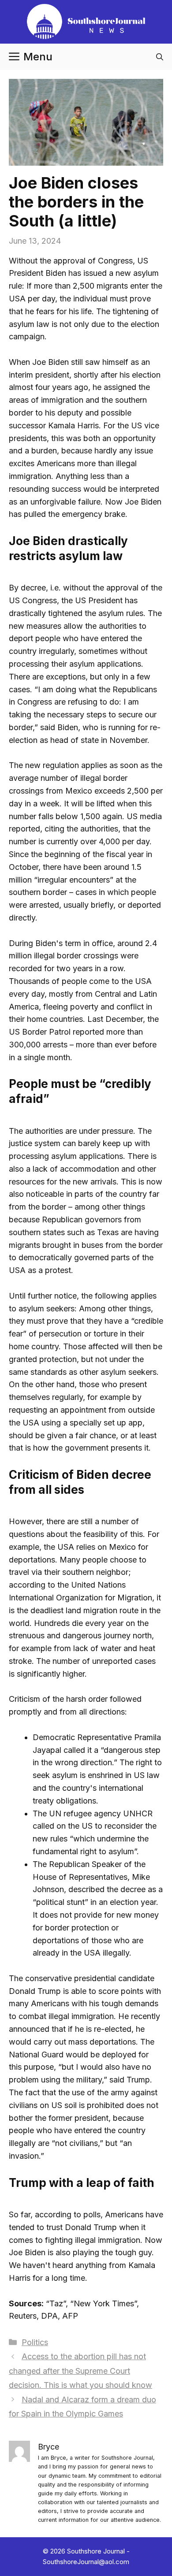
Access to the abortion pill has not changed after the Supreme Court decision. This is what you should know (80, 2371)
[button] (160, 57)
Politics (35, 2342)
